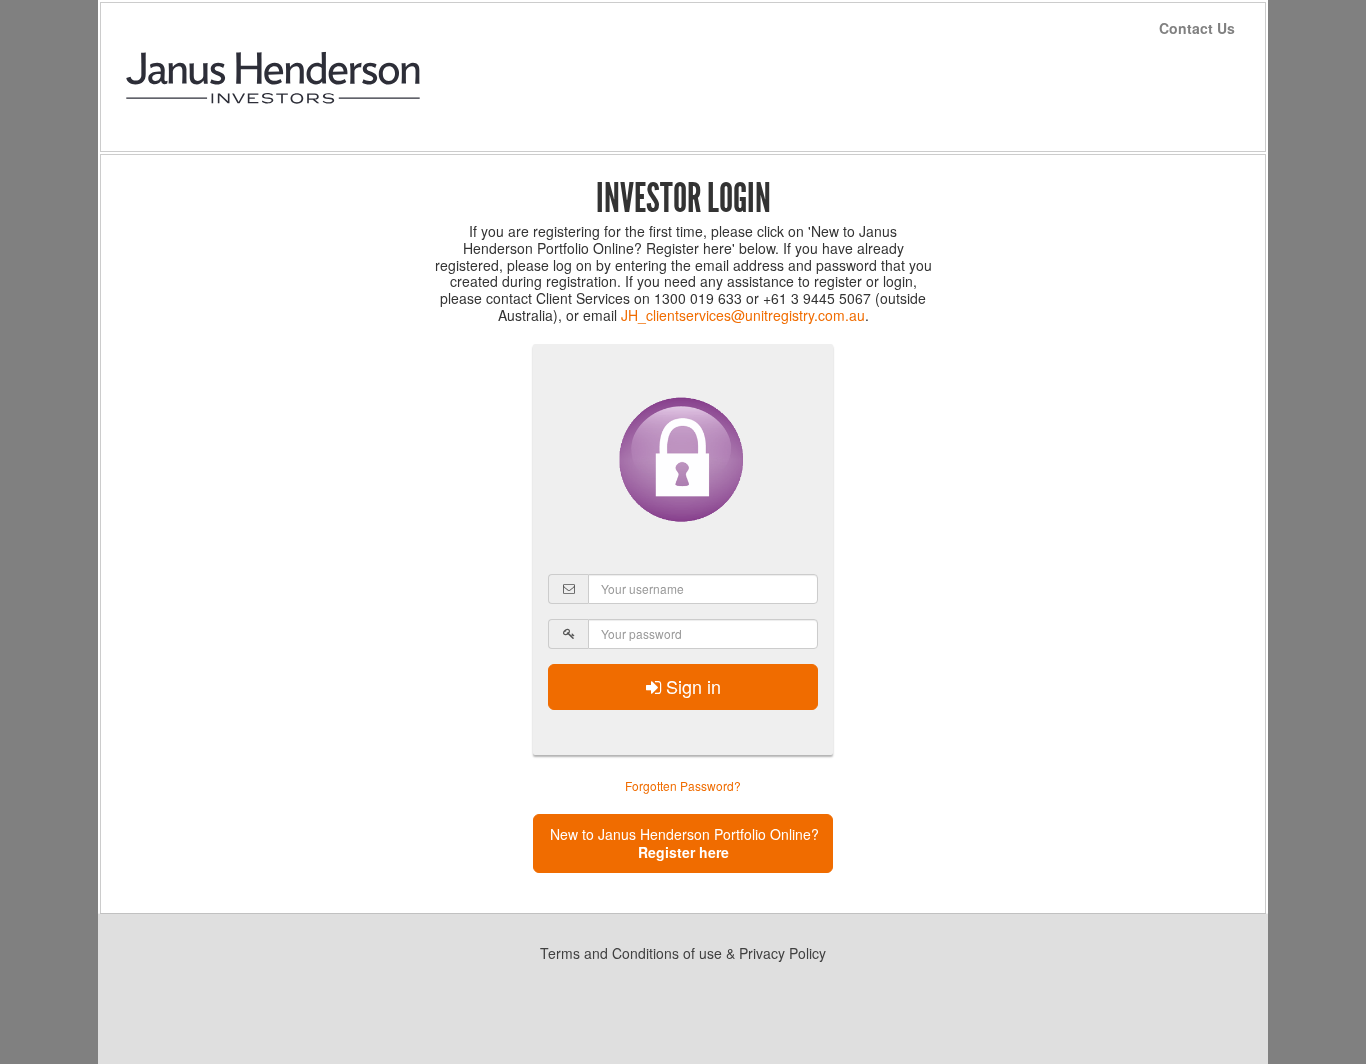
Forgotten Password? (683, 785)
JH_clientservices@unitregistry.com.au (743, 315)
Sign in (691, 686)
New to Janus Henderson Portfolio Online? (684, 843)
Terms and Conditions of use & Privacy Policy (683, 953)
